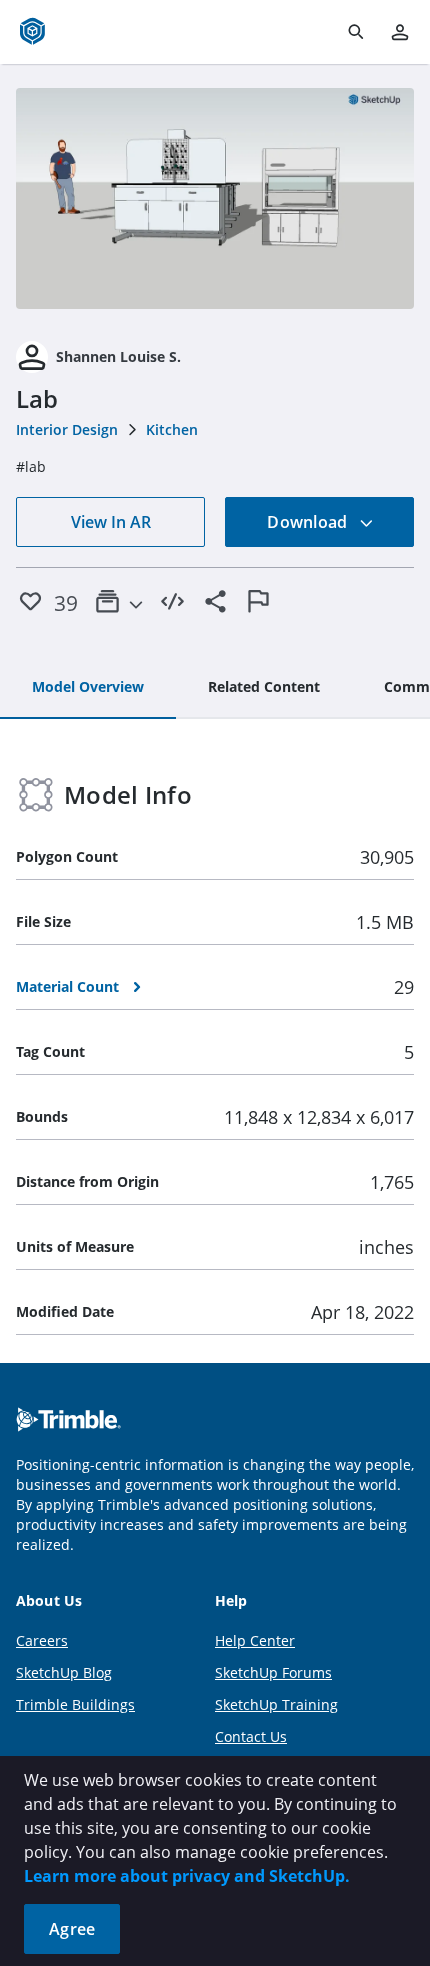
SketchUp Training (276, 1704)
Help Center (255, 1640)
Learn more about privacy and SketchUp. (187, 1876)
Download (309, 522)
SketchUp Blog (64, 1672)
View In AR (111, 522)
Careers (42, 1640)
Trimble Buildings (75, 1704)
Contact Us (251, 1736)
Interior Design (67, 429)
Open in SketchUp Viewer (215, 199)
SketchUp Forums (273, 1672)
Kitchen (172, 429)
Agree (72, 1929)
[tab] (88, 688)
